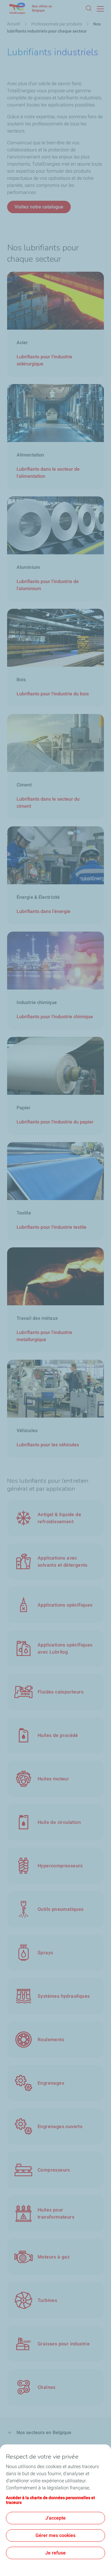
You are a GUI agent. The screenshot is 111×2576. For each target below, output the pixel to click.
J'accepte (55, 2518)
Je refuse (55, 2553)
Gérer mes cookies (55, 2535)
